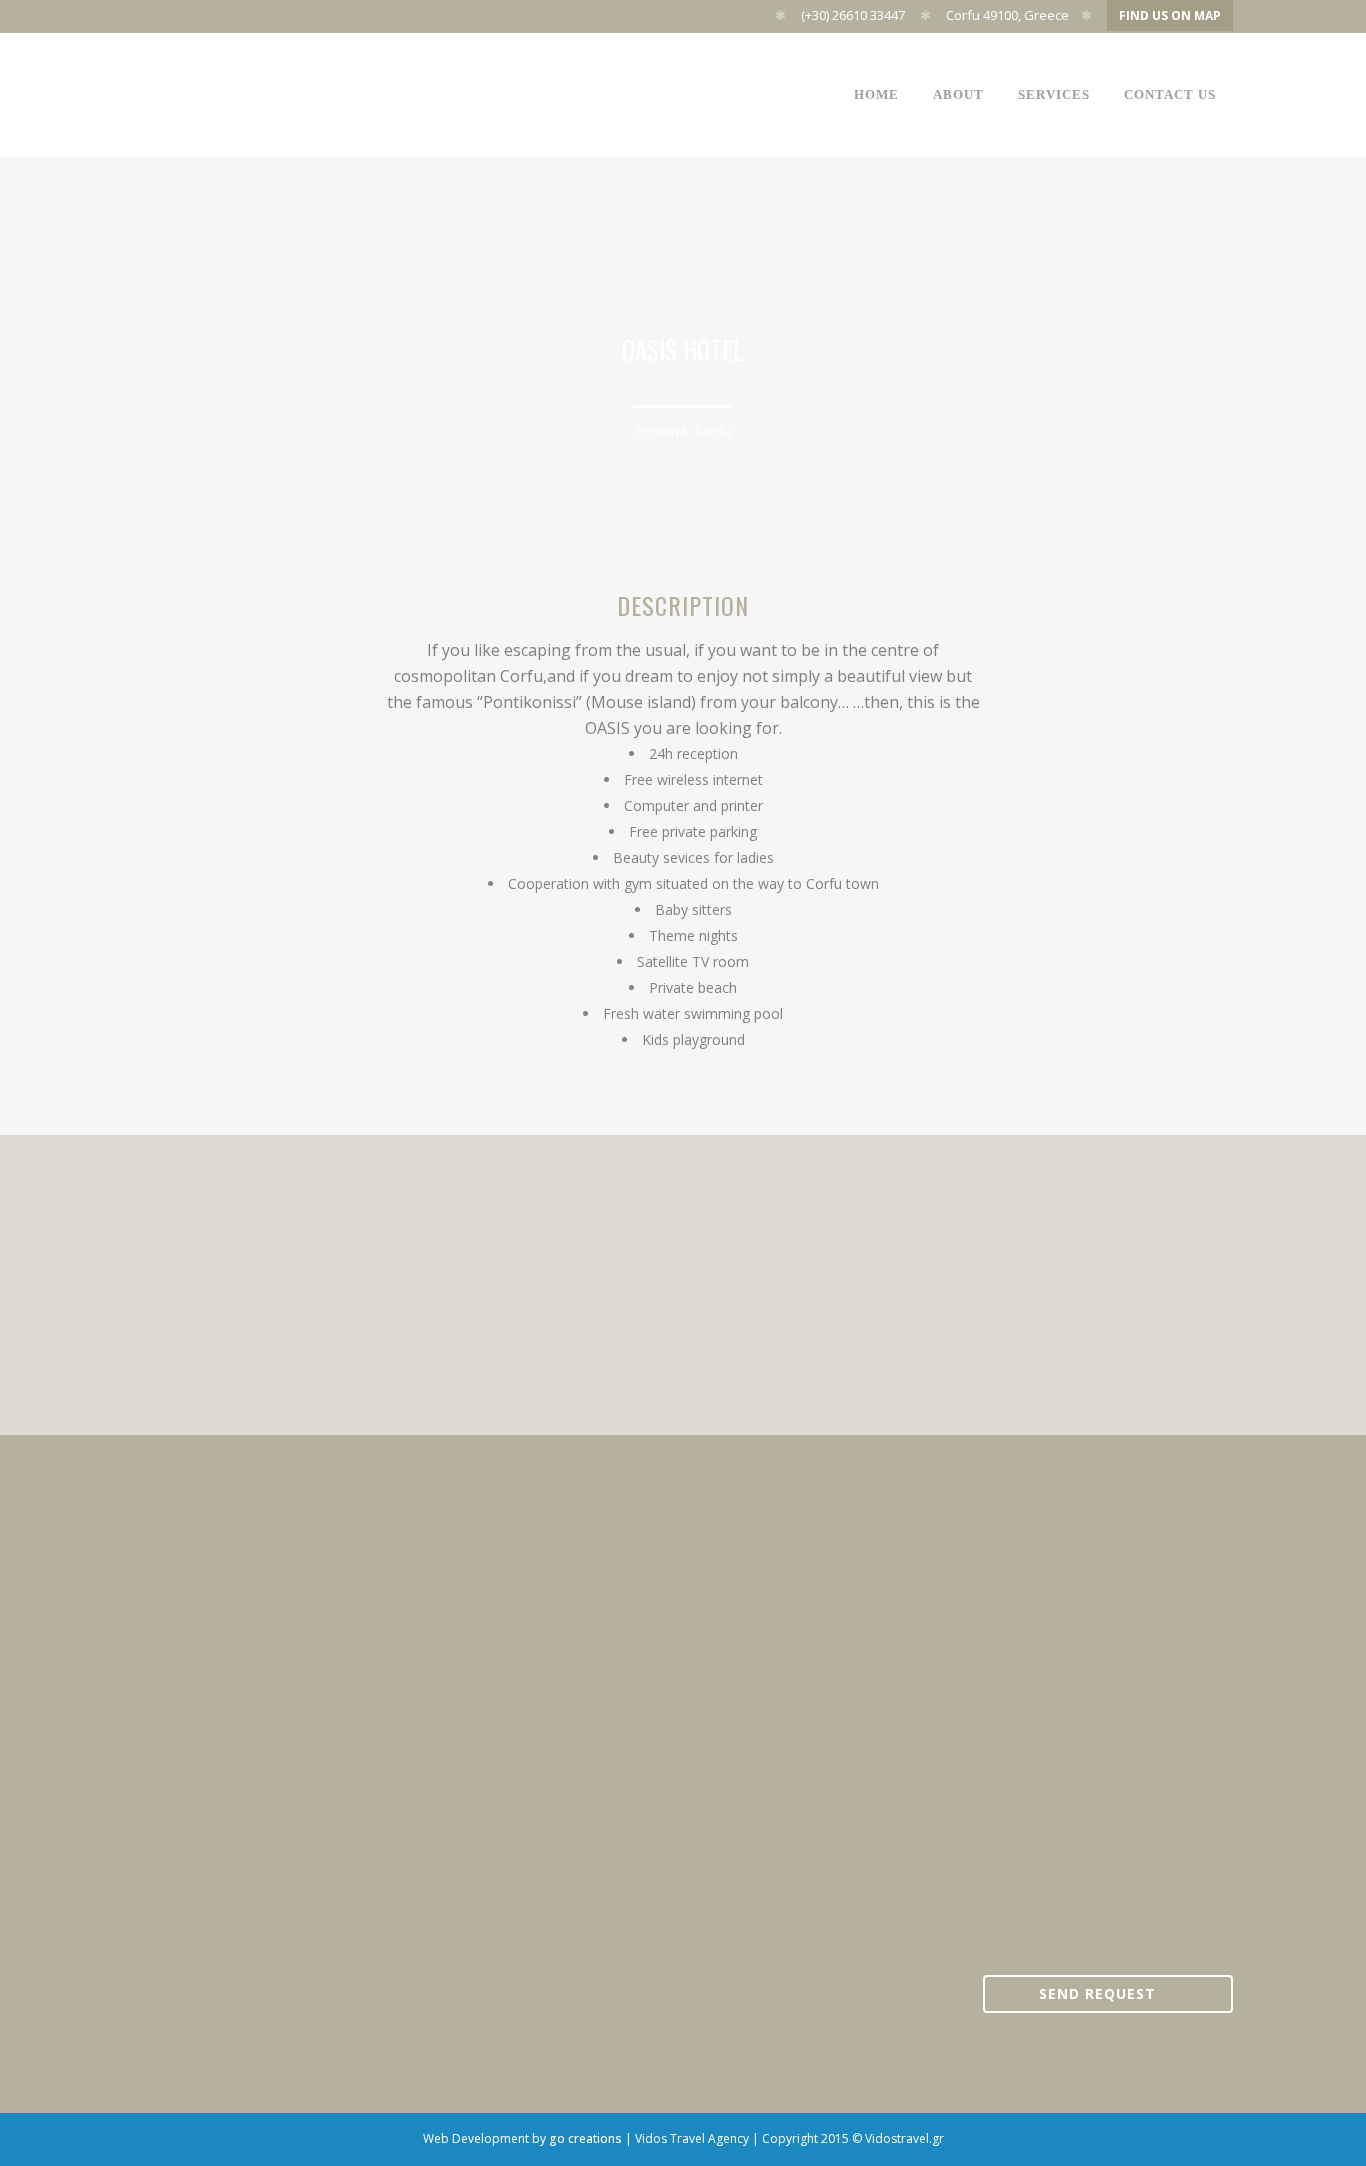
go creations (585, 2138)
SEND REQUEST (1097, 1993)
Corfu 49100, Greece (1007, 15)
